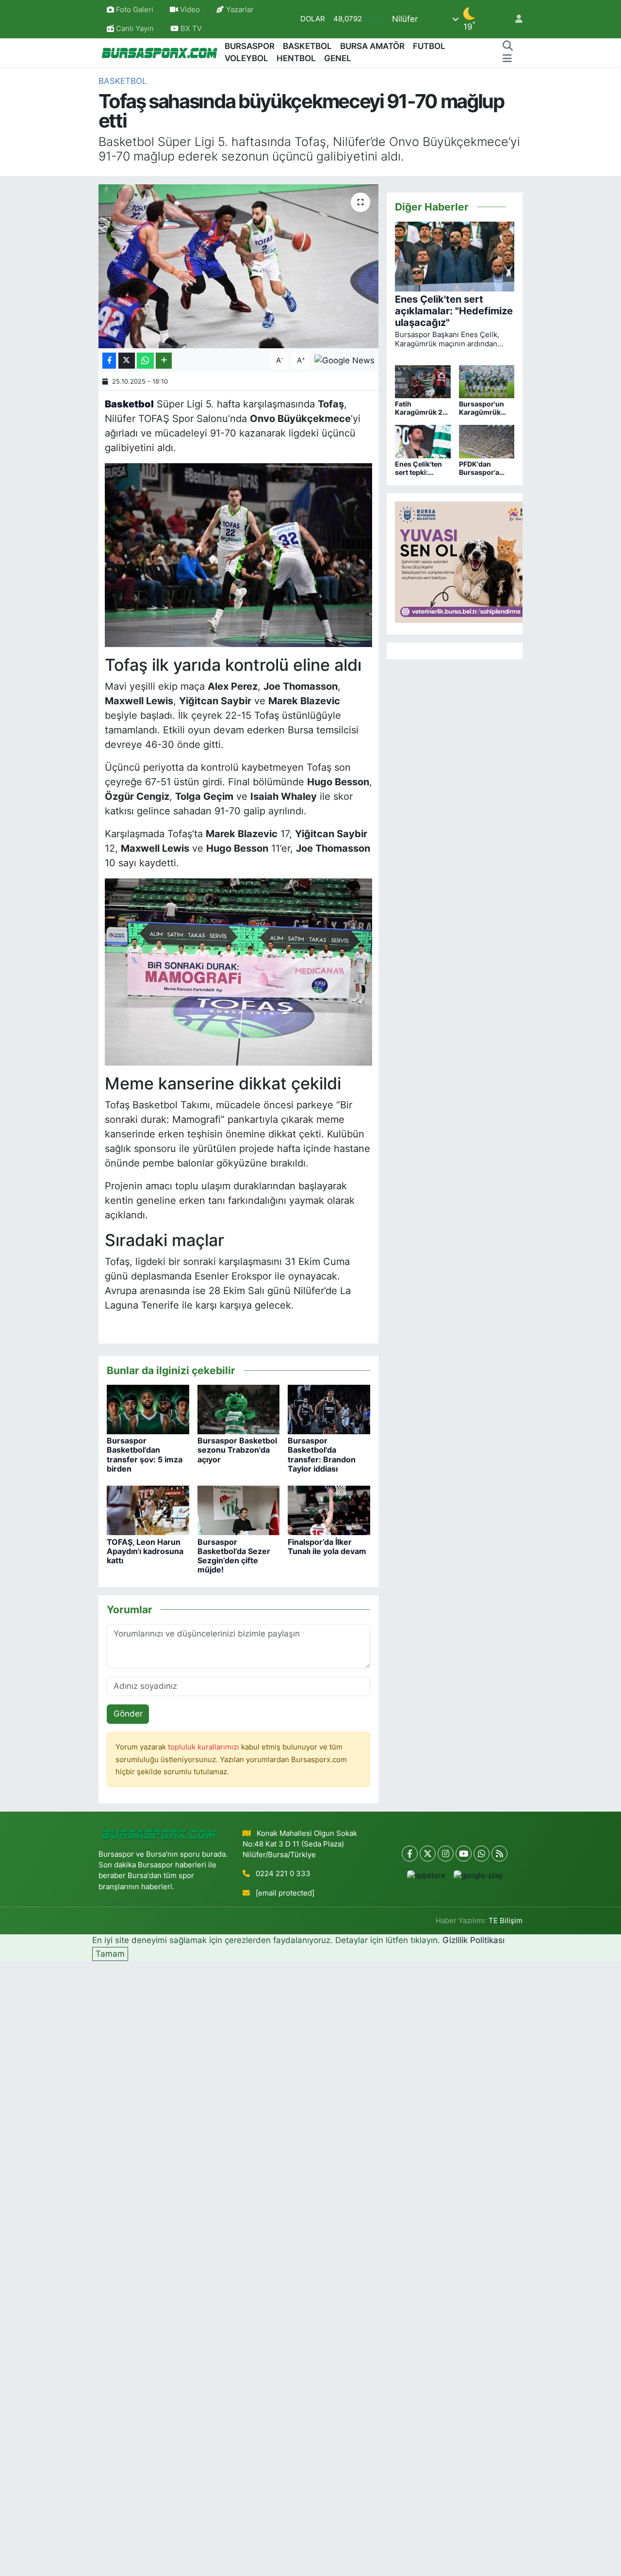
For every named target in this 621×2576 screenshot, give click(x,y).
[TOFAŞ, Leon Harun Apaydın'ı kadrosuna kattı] (148, 1510)
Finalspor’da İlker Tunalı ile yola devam (327, 1547)
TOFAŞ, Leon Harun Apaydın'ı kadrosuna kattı (145, 1551)
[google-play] (478, 1875)
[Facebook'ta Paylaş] (109, 361)
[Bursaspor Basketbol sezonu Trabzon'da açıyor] (239, 1409)
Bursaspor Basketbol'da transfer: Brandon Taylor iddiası (322, 1455)
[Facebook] (410, 1854)
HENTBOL (296, 58)
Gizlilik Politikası (474, 1940)
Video (190, 10)
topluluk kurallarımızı (204, 1747)
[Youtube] (464, 1854)
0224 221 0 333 (283, 1874)
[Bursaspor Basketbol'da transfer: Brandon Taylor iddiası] (329, 1409)
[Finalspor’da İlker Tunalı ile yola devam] (329, 1510)
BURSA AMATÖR (372, 46)
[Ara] (507, 47)
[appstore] (426, 1875)
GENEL (338, 58)
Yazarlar (240, 10)
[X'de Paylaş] (127, 361)
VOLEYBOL (246, 58)
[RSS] (499, 1854)
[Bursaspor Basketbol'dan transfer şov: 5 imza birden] (148, 1409)
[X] (428, 1854)
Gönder (128, 1714)
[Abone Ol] (344, 360)
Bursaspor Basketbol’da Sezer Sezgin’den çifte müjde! (234, 1556)
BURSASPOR (250, 46)
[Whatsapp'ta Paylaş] (145, 361)
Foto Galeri (135, 10)
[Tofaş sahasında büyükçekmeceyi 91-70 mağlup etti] (238, 266)
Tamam (110, 1954)
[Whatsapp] (482, 1854)
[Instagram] (446, 1854)
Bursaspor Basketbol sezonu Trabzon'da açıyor (237, 1450)
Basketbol (123, 81)
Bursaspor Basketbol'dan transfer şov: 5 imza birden (145, 1455)
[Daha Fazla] (164, 361)
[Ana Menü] (507, 59)
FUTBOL (429, 46)
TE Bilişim (506, 1921)
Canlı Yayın (134, 29)
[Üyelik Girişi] (515, 19)
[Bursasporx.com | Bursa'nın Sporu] (160, 52)
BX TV (190, 29)
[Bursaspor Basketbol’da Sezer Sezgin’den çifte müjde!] (239, 1510)
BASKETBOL (307, 46)
